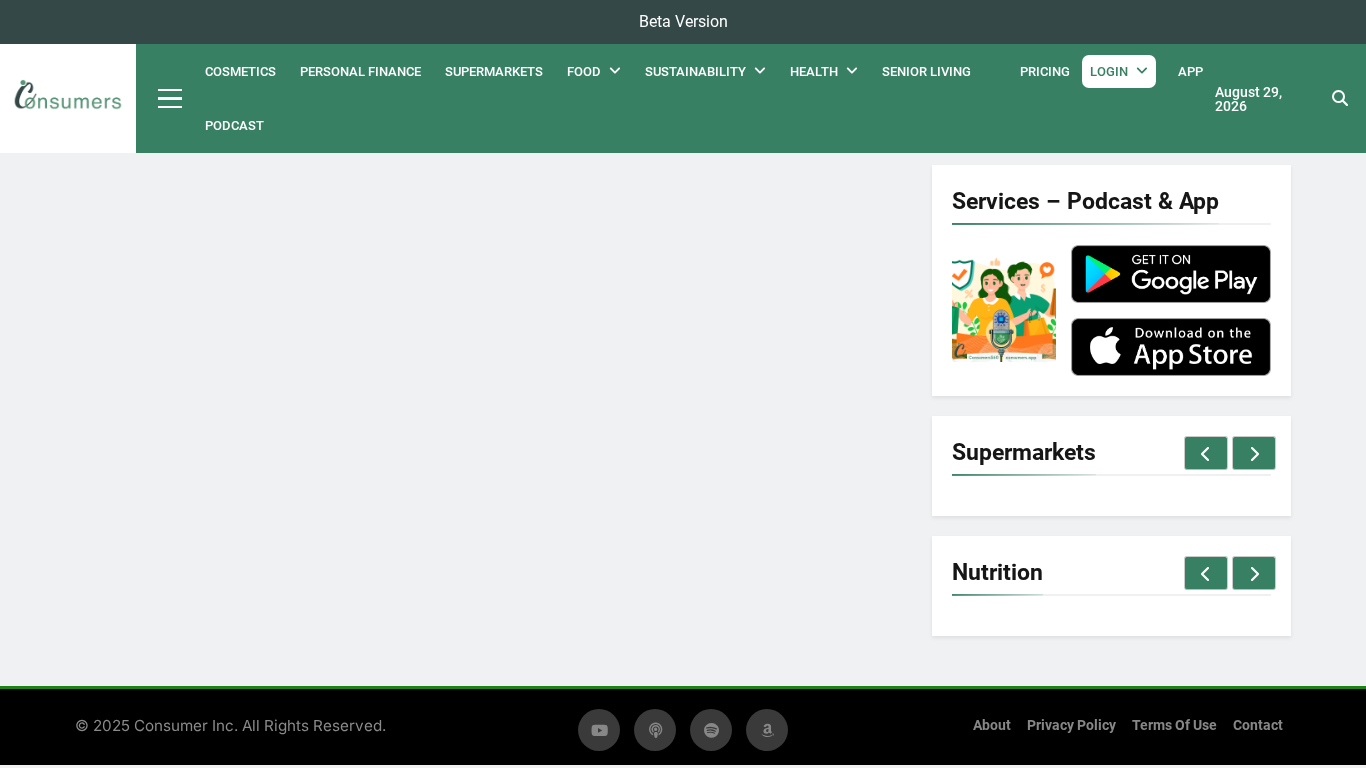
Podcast (234, 125)
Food (584, 71)
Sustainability (695, 71)
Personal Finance (360, 71)
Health (814, 71)
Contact (1258, 725)
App (1190, 71)
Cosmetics (240, 71)
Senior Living (926, 71)
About (992, 725)
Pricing (1045, 71)
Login (1109, 71)
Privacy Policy (1071, 725)
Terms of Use (1174, 725)
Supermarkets (494, 71)
